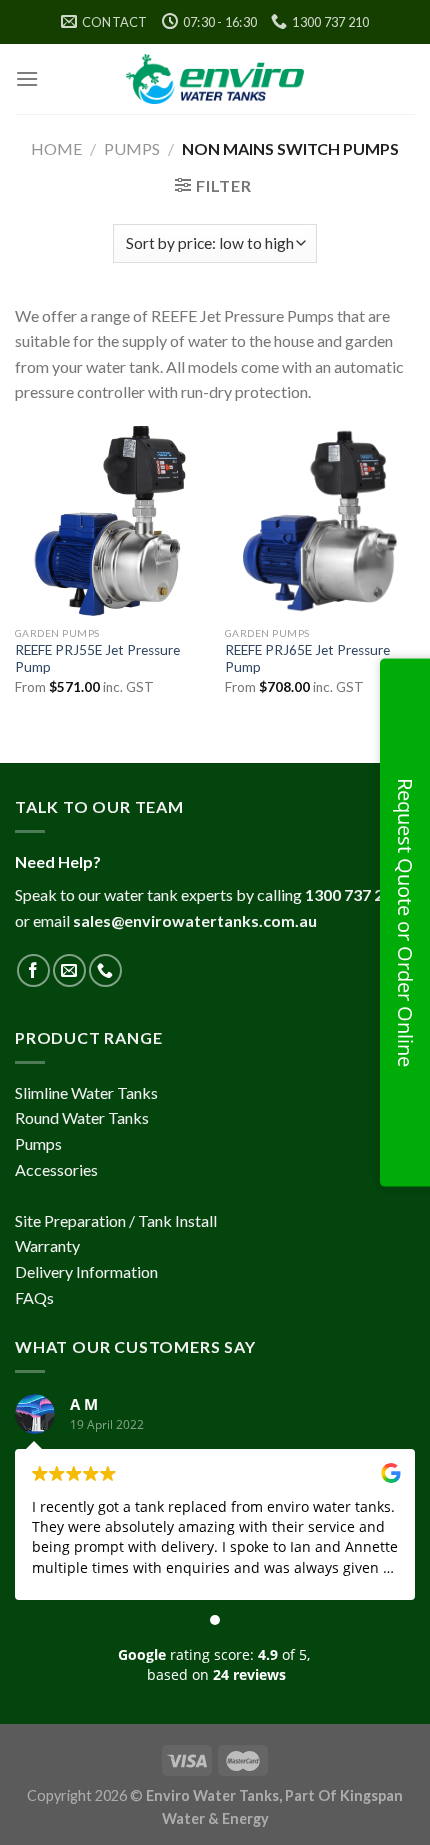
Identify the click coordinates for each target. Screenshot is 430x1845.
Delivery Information (86, 1271)
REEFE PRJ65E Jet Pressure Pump (307, 659)
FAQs (34, 1297)
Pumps (132, 148)
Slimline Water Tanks (86, 1092)
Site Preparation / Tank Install (116, 1220)
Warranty (47, 1245)
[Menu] (27, 78)
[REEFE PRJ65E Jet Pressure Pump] (320, 521)
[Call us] (105, 970)
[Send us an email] (69, 970)
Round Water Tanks (82, 1117)
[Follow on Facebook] (33, 970)
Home (56, 148)
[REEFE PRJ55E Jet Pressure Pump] (110, 521)
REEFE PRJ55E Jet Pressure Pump (97, 659)
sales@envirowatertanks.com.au (195, 920)
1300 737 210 (353, 894)
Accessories (56, 1169)
